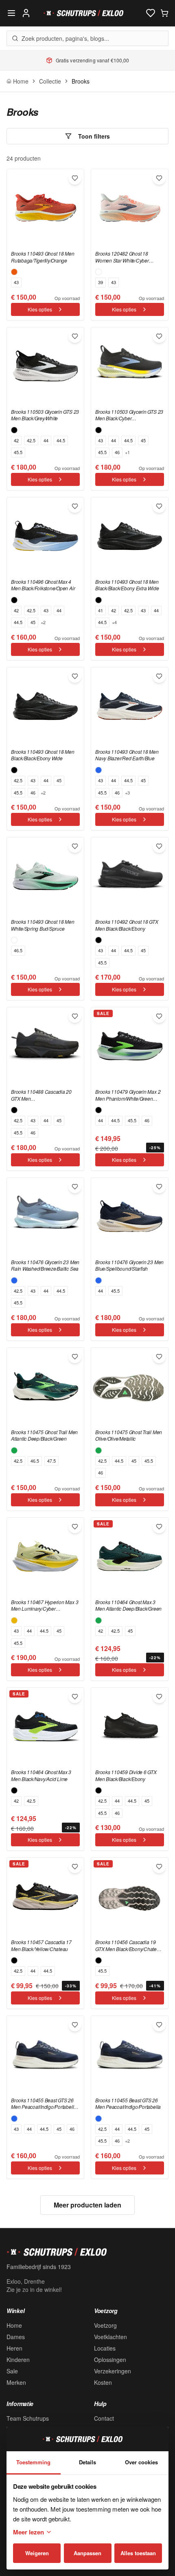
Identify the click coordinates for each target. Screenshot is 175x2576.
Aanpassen (87, 2553)
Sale (12, 2371)
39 (101, 282)
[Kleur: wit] (98, 272)
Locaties (105, 2348)
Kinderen (18, 2360)
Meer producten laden (87, 2205)
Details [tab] (87, 2462)
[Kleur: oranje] (14, 272)
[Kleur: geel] (14, 1620)
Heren (14, 2348)
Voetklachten (110, 2337)
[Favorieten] (151, 13)
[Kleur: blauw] (98, 770)
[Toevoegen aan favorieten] (75, 178)
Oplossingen (110, 2360)
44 (46, 440)
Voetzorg (105, 2325)
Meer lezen (28, 2532)
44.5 (61, 440)
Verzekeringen (113, 2371)
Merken (16, 2382)
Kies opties (40, 309)
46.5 (18, 950)
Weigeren (37, 2553)
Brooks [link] (81, 81)
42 (16, 440)
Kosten (103, 2382)
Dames (16, 2337)
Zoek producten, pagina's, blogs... (65, 38)
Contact (104, 2418)
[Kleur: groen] (14, 1450)
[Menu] (11, 13)
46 (117, 452)
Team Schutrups (28, 2418)
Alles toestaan (138, 2553)
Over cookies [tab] (141, 2462)
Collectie (50, 81)
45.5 (18, 452)
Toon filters (94, 136)
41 (101, 610)
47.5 (51, 1461)
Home (14, 2325)
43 (16, 282)
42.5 (31, 440)
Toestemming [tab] (33, 2462)
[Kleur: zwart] (14, 430)
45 (143, 440)
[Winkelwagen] (164, 13)
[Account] (26, 13)
